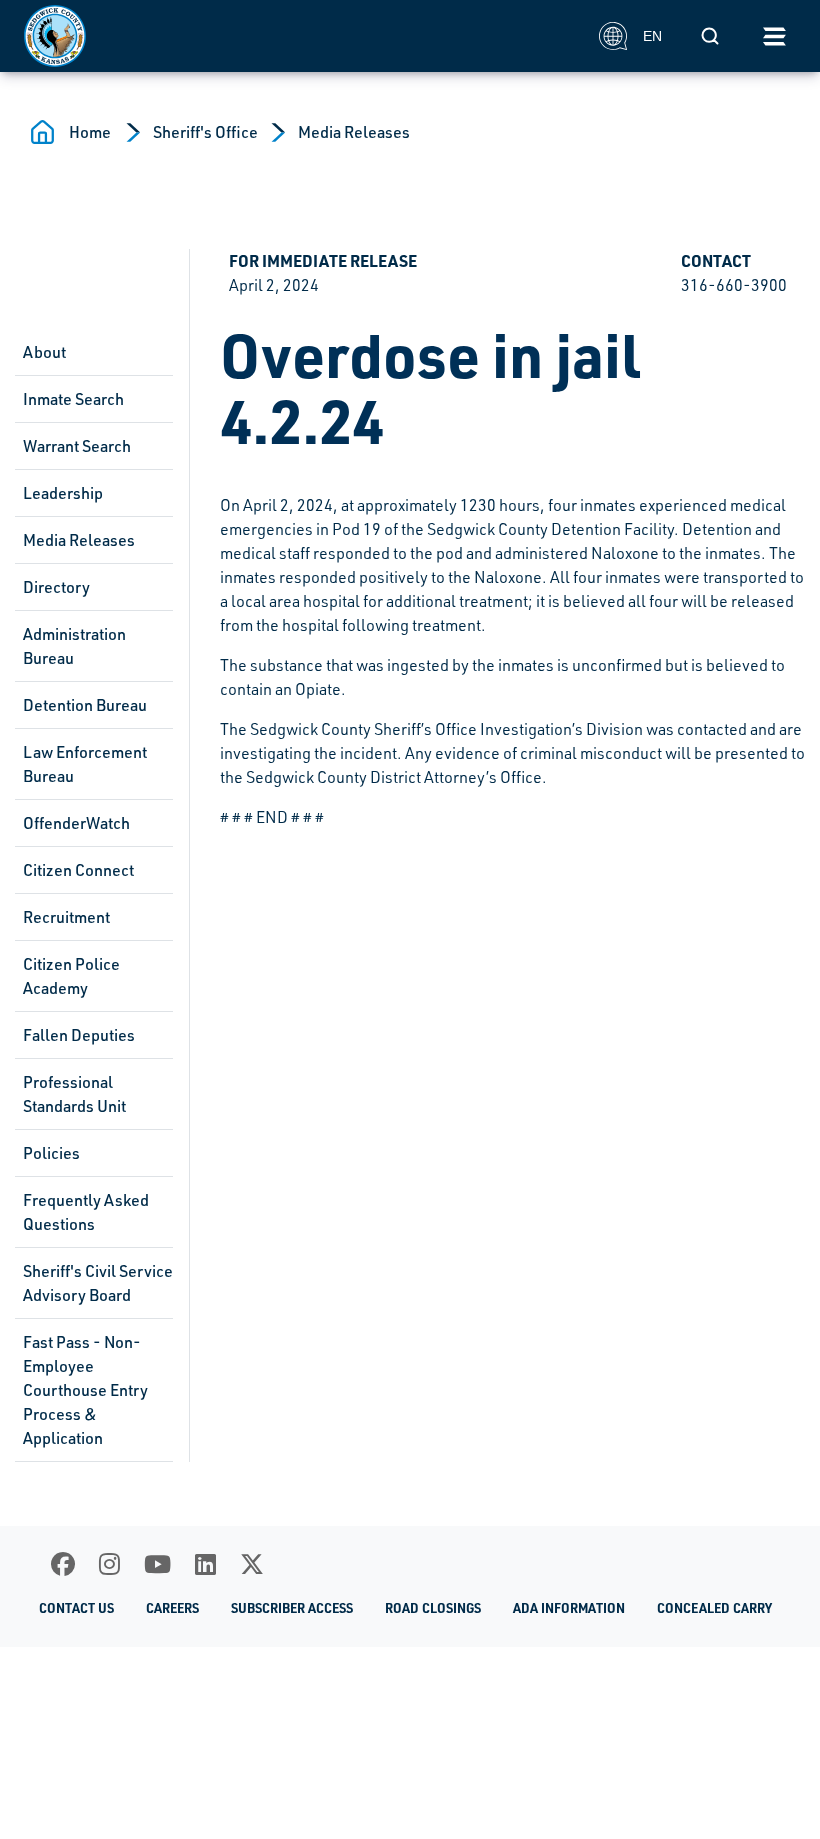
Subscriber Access (292, 1608)
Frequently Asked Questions (86, 1212)
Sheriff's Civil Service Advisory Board (98, 1283)
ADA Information (569, 1608)
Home (90, 132)
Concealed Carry (714, 1608)
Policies (51, 1153)
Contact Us (76, 1608)
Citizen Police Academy (71, 976)
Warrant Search (77, 446)
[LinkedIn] (205, 1564)
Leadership (63, 493)
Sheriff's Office (205, 132)
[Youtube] (157, 1564)
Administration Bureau (74, 646)
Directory (56, 587)
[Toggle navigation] (774, 36)
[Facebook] (63, 1564)
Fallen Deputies (79, 1035)
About (44, 352)
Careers (172, 1608)
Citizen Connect (78, 870)
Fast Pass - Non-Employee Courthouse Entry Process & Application (85, 1390)
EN (652, 36)
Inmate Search (73, 399)
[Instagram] (109, 1564)
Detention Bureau (85, 705)
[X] (252, 1564)
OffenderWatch (76, 823)
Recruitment (66, 917)
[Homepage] (300, 36)
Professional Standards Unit (74, 1094)
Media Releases (354, 132)
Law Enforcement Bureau (85, 764)
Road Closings (433, 1608)
